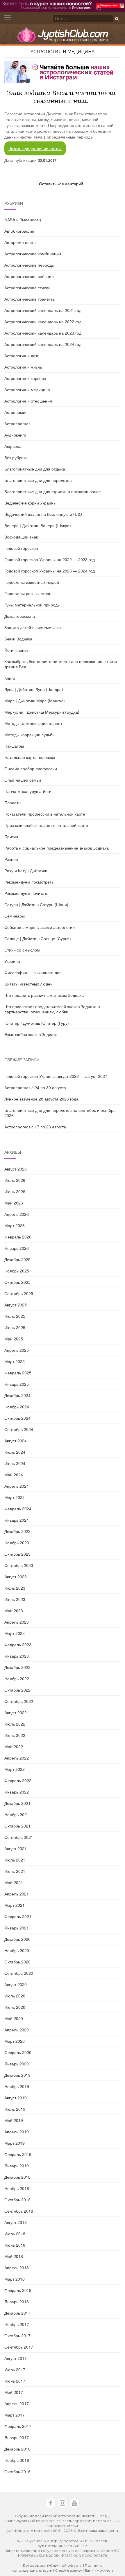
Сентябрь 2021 (19, 1837)
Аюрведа (13, 446)
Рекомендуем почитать (26, 893)
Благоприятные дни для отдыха (35, 469)
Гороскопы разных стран (28, 593)
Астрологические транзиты (30, 299)
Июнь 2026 (15, 1191)
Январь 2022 (17, 1792)
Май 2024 (14, 1475)
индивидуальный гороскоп (30, 2521)
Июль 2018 (15, 2234)
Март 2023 (15, 1633)
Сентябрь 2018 (19, 2211)
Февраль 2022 (18, 1780)
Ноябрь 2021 (17, 1814)
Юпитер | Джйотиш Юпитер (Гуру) (37, 1023)
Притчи (11, 836)
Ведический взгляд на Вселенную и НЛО (43, 514)
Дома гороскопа (20, 616)
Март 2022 (15, 1769)
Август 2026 (16, 1169)
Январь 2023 (17, 1656)
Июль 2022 (15, 1724)
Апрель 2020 (17, 2030)
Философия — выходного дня (33, 972)
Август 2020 (16, 1984)
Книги (10, 678)
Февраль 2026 (18, 1237)
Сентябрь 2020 (19, 1973)
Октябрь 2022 (17, 1690)
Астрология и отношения (28, 401)
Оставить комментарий (61, 184)
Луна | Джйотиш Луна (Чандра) (34, 689)
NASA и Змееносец (23, 220)
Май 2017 (14, 2392)
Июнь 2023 (15, 1599)
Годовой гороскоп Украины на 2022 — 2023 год (50, 559)
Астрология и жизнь (23, 367)
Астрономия (16, 412)
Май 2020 (14, 2018)
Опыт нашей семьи (23, 780)
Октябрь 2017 (17, 2336)
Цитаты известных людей (28, 984)
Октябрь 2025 (17, 1282)
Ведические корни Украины (30, 503)
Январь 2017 (17, 2437)
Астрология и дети (22, 356)
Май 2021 (14, 1882)
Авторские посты (20, 242)
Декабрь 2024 (17, 1395)
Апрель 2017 (17, 2403)
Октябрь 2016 (17, 2471)
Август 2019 (16, 2098)
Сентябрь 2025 (19, 1293)
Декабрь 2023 (17, 1531)
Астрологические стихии (27, 288)
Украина (12, 961)
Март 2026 (15, 1225)
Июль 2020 (15, 1996)
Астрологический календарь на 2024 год (43, 344)
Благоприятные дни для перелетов (38, 480)
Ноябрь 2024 (17, 1407)
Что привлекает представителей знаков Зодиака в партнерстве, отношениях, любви (52, 1009)
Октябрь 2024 (17, 1418)
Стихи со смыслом (22, 950)
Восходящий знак (21, 537)
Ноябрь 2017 (17, 2324)
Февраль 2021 (18, 1916)
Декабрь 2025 (17, 1259)
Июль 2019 (15, 2109)
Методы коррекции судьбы (30, 735)
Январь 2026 (17, 1248)
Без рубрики (16, 457)
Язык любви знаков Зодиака (31, 1034)
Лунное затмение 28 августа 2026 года (41, 1099)
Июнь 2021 (15, 1871)
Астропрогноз (17, 423)
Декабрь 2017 (17, 2313)
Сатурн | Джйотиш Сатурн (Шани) (36, 904)
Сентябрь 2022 (19, 1701)
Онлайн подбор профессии (31, 769)
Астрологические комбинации (33, 254)
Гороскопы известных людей (32, 582)
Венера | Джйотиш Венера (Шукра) (38, 525)
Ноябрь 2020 (17, 1950)
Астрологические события (29, 276)
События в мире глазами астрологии (40, 927)
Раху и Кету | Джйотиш (26, 870)
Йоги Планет (16, 650)
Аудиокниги (15, 435)
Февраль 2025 (18, 1373)
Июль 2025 (15, 1316)
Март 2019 (15, 2143)
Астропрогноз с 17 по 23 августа (35, 1127)
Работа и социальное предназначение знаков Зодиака (57, 848)
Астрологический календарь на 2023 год (43, 333)
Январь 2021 (17, 1928)
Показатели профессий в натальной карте (45, 814)
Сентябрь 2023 (19, 1565)
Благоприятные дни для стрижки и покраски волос (52, 491)
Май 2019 (14, 2120)
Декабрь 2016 (17, 2449)
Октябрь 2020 (17, 1962)
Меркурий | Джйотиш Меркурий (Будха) (42, 712)
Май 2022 (14, 1746)
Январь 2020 (17, 2064)
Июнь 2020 (15, 2007)
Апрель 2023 (17, 1622)
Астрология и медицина (63, 52)
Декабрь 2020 (17, 1939)
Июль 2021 (15, 1860)
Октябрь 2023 (17, 1554)
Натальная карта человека (30, 757)
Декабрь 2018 (17, 2177)
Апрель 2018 (17, 2268)
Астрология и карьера (25, 378)
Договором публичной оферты (52, 2565)
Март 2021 (15, 1905)
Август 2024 (16, 1441)
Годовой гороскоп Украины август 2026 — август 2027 (56, 1076)
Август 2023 (16, 1577)
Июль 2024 (15, 1452)
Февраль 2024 (18, 1509)
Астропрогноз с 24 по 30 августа (35, 1087)
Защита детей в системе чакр (33, 627)
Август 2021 (16, 1848)
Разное (11, 859)
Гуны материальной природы (32, 605)
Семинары (15, 916)
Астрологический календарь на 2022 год (43, 322)
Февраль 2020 (18, 2052)
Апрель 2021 (17, 1894)
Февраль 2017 (18, 2426)
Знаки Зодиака (18, 639)
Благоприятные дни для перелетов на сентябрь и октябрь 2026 (60, 1113)
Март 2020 (15, 2041)
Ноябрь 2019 (17, 2086)
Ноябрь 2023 (17, 1543)
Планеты (13, 803)
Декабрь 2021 (17, 1803)
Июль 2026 (15, 1180)
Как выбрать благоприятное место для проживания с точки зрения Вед (61, 664)
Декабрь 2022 (17, 1667)
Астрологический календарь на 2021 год (43, 310)
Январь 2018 (17, 2302)
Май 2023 (14, 1611)
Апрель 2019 (17, 2132)
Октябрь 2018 (17, 2200)
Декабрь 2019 (17, 2075)
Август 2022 (16, 1712)
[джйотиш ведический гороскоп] (63, 38)
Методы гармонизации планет (33, 723)
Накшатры (14, 746)
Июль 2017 (15, 2369)
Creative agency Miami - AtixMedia (84, 2570)
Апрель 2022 (17, 1758)
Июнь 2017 (15, 2381)
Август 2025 (16, 1305)
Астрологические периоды (30, 265)
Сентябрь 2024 (19, 1429)
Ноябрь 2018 (17, 2188)
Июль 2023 (15, 1588)
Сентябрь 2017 (19, 2347)
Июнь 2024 (15, 1463)
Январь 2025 (17, 1384)
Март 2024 (15, 1497)
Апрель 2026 (17, 1214)
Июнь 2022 (15, 1735)
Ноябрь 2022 (17, 1679)
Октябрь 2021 (17, 1826)
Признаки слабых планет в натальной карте (46, 825)
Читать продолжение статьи (35, 148)
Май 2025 (14, 1339)
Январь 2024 (17, 1520)
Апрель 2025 (17, 1350)
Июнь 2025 (15, 1327)
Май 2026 (14, 1203)
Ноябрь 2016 (17, 2460)
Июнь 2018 (15, 2245)
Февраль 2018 (18, 2290)
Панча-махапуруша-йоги (28, 791)
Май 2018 (14, 2256)
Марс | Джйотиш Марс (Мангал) (35, 701)
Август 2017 (16, 2358)
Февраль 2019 (18, 2154)
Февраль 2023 (18, 1645)
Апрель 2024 (17, 1486)
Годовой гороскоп (21, 548)
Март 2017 (15, 2415)
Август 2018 (16, 2222)
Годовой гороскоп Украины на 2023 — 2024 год (50, 571)
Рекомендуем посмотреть (29, 882)
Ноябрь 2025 (17, 1271)
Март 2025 (15, 1361)
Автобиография (19, 231)
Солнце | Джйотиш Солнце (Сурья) (38, 938)
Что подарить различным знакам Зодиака (44, 995)
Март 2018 (15, 2279)
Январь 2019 (17, 2166)
